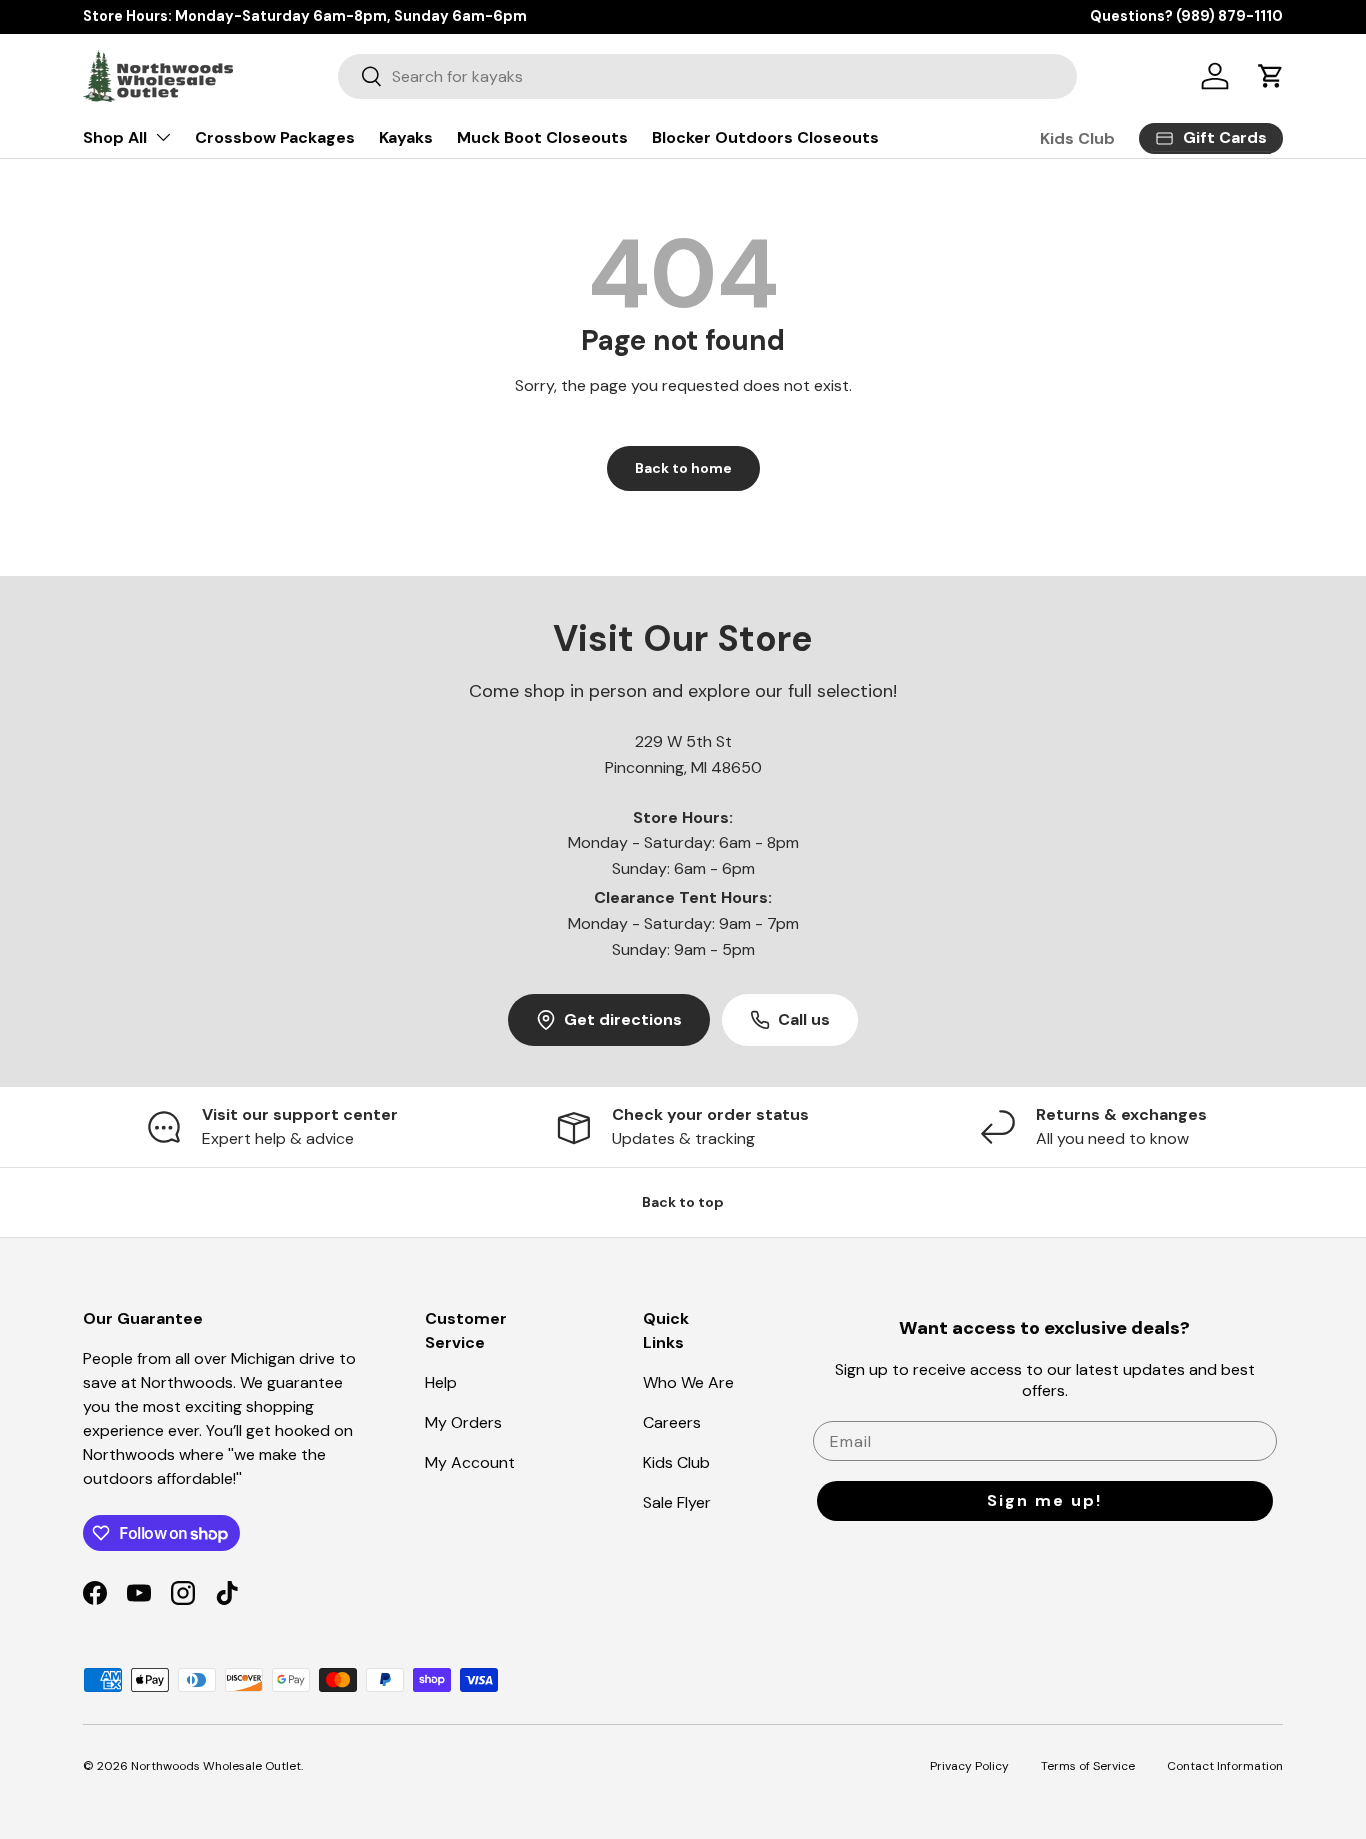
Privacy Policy (969, 1766)
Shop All (115, 137)
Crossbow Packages (275, 137)
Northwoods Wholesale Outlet (216, 1766)
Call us (804, 1019)
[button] (1271, 76)
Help (441, 1382)
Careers (672, 1422)
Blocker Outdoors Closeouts (765, 137)
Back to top (683, 1202)
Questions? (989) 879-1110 (1186, 16)
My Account (470, 1462)
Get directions (623, 1019)
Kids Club (1077, 138)
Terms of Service (1088, 1766)
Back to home (683, 468)
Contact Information (1225, 1766)
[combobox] (707, 76)
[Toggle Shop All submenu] (163, 137)
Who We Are (688, 1382)
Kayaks (406, 137)
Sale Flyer (677, 1502)
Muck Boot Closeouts (542, 137)
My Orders (463, 1422)
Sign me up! (1044, 1500)
